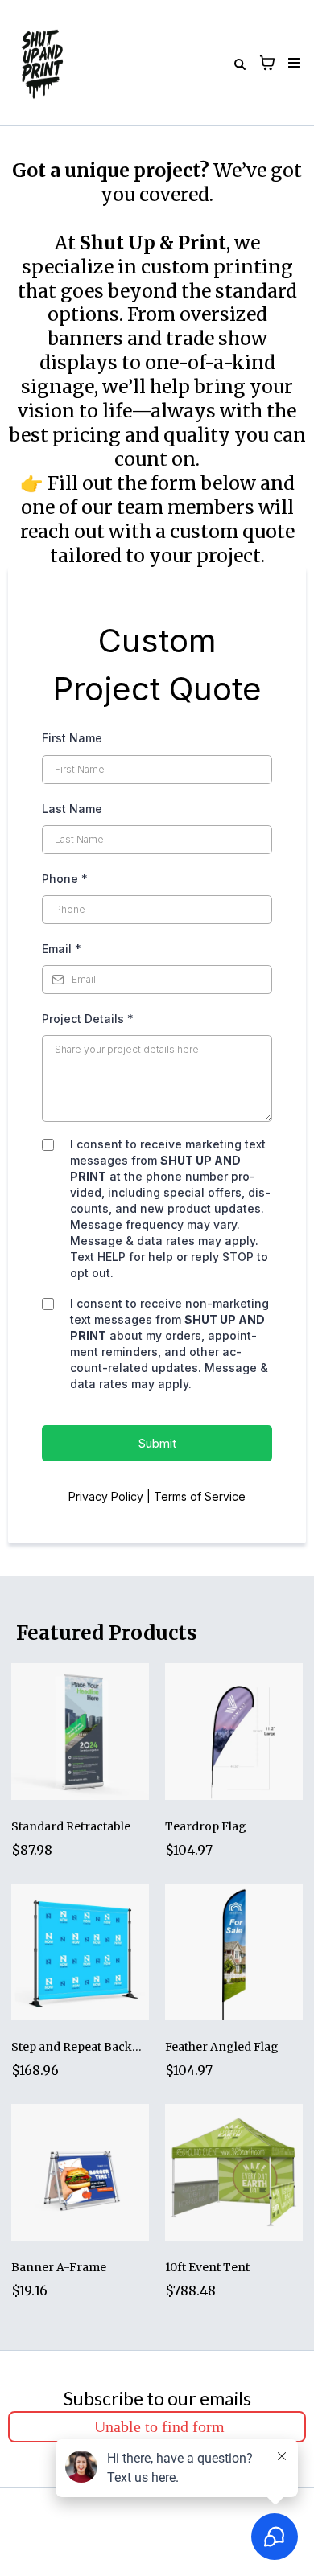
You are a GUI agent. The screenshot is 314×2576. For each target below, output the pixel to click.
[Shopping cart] (267, 63)
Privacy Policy (106, 1496)
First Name (72, 738)
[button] (291, 63)
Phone (65, 879)
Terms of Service (200, 1496)
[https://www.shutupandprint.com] (43, 63)
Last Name (72, 809)
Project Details (88, 1019)
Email (62, 949)
